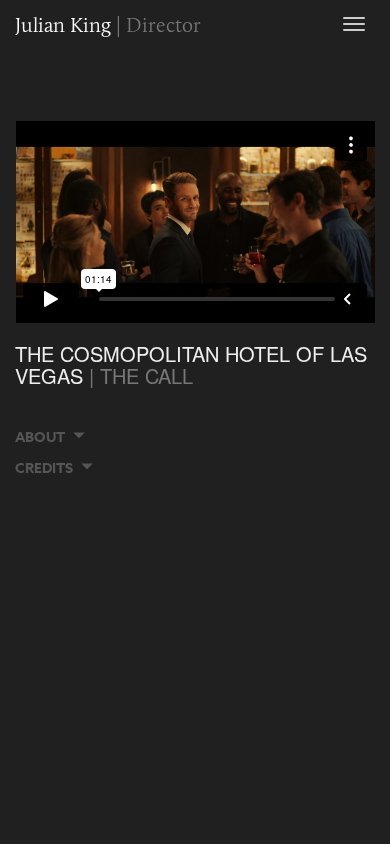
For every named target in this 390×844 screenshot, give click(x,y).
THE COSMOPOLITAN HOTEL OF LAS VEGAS (191, 364)
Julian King (108, 24)
